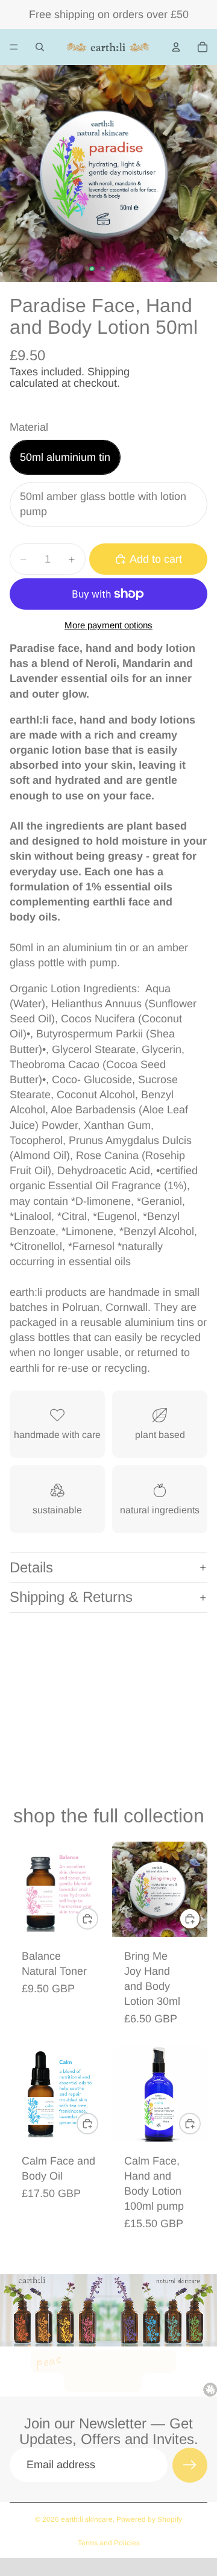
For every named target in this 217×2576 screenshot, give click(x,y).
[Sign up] (190, 2465)
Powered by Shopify (149, 2519)
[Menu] (14, 47)
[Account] (176, 47)
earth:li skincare (87, 2519)
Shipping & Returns (71, 1597)
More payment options (108, 625)
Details (31, 1567)
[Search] (40, 47)
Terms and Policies (109, 2543)
